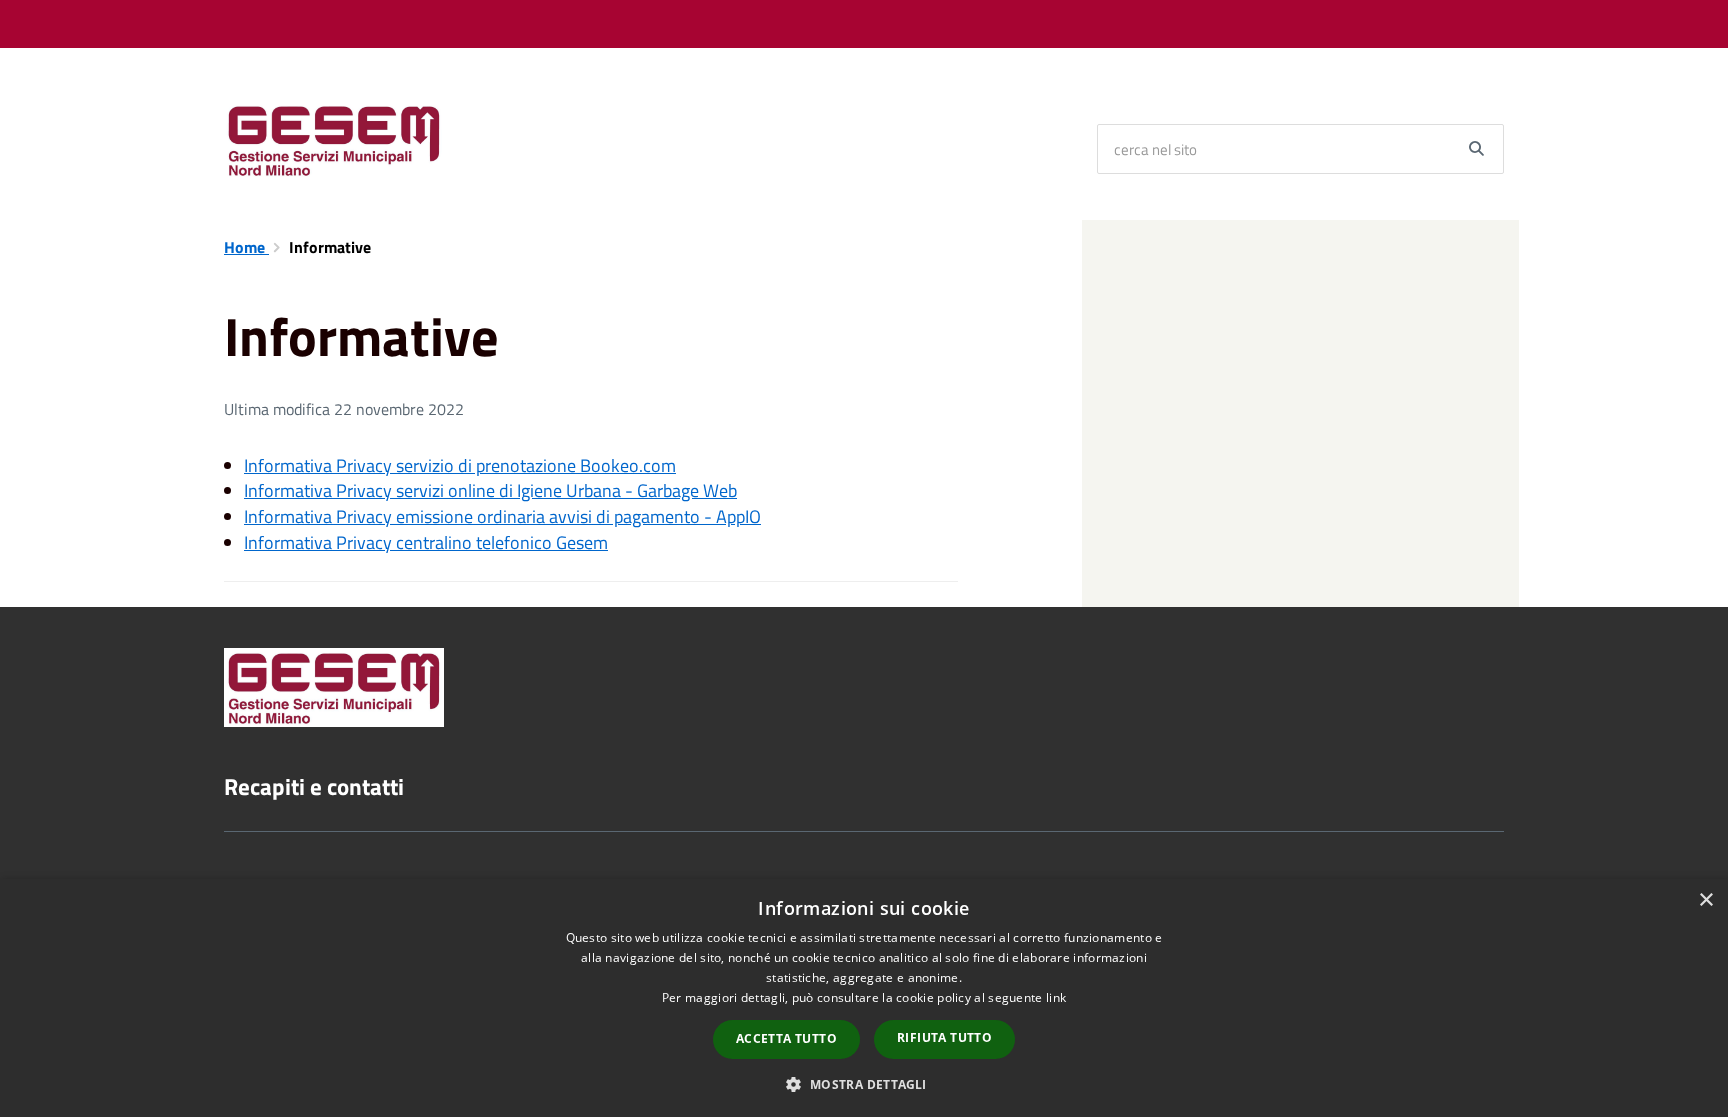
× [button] (1705, 900)
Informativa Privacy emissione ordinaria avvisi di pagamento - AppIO (502, 516)
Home (246, 247)
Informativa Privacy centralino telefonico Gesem (426, 542)
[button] (863, 1083)
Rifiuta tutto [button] (944, 1037)
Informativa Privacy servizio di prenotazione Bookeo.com (460, 465)
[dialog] (864, 998)
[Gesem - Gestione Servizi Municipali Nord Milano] (334, 139)
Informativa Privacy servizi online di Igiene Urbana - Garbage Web (490, 490)
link (1056, 997)
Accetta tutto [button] (786, 1038)
